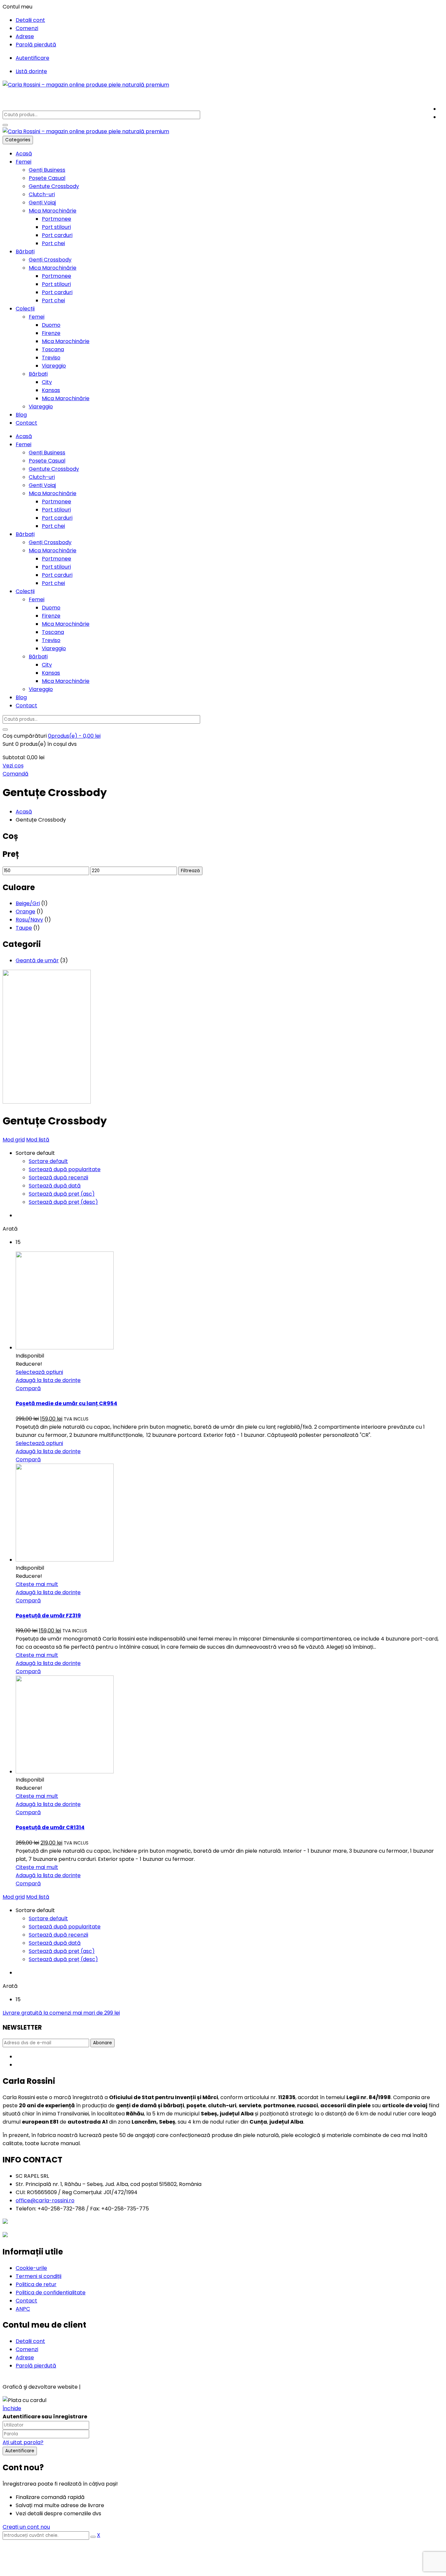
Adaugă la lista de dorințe (48, 1380)
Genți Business (47, 170)
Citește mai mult (37, 1584)
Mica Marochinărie (53, 211)
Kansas (51, 390)
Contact (26, 423)
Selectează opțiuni (39, 1372)
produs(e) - (74, 736)
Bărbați (25, 251)
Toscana (53, 349)
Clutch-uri (42, 194)
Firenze (51, 333)
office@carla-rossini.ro (45, 2200)
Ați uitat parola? (23, 2442)
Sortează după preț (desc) (63, 1202)
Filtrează (190, 871)
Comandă (16, 774)
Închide (12, 2408)
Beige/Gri (28, 903)
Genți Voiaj (42, 203)
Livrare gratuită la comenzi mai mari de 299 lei (61, 2013)
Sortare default (48, 1161)
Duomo (51, 325)
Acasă (24, 154)
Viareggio (54, 366)
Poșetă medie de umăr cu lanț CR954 (66, 1403)
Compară (28, 1388)
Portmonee (56, 219)
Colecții (25, 309)
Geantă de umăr (37, 960)
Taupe (24, 928)
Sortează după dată (55, 1186)
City (47, 382)
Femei (24, 162)
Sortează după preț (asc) (62, 1194)
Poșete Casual (47, 178)
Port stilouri (56, 227)
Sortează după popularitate (65, 1169)
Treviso (51, 358)
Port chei (53, 243)
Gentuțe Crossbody (54, 186)
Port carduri (57, 235)
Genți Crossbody (50, 260)
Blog (21, 415)
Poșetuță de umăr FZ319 (48, 1616)
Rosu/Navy (29, 920)
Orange (25, 911)
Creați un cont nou (26, 2527)
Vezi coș (13, 766)
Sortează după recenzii (58, 1178)
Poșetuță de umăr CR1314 (50, 1827)
